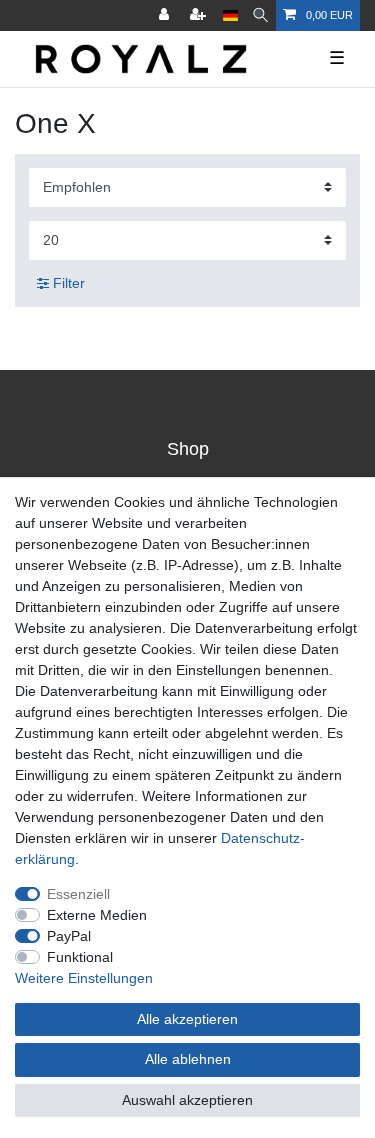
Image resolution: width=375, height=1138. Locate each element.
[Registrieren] (200, 15)
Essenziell (78, 894)
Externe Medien (97, 915)
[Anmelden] (166, 15)
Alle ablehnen (188, 1059)
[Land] (230, 15)
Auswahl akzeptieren (187, 1100)
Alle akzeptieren (187, 1019)
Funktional (80, 957)
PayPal (69, 936)
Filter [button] (69, 283)
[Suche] (260, 15)
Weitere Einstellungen (84, 978)
